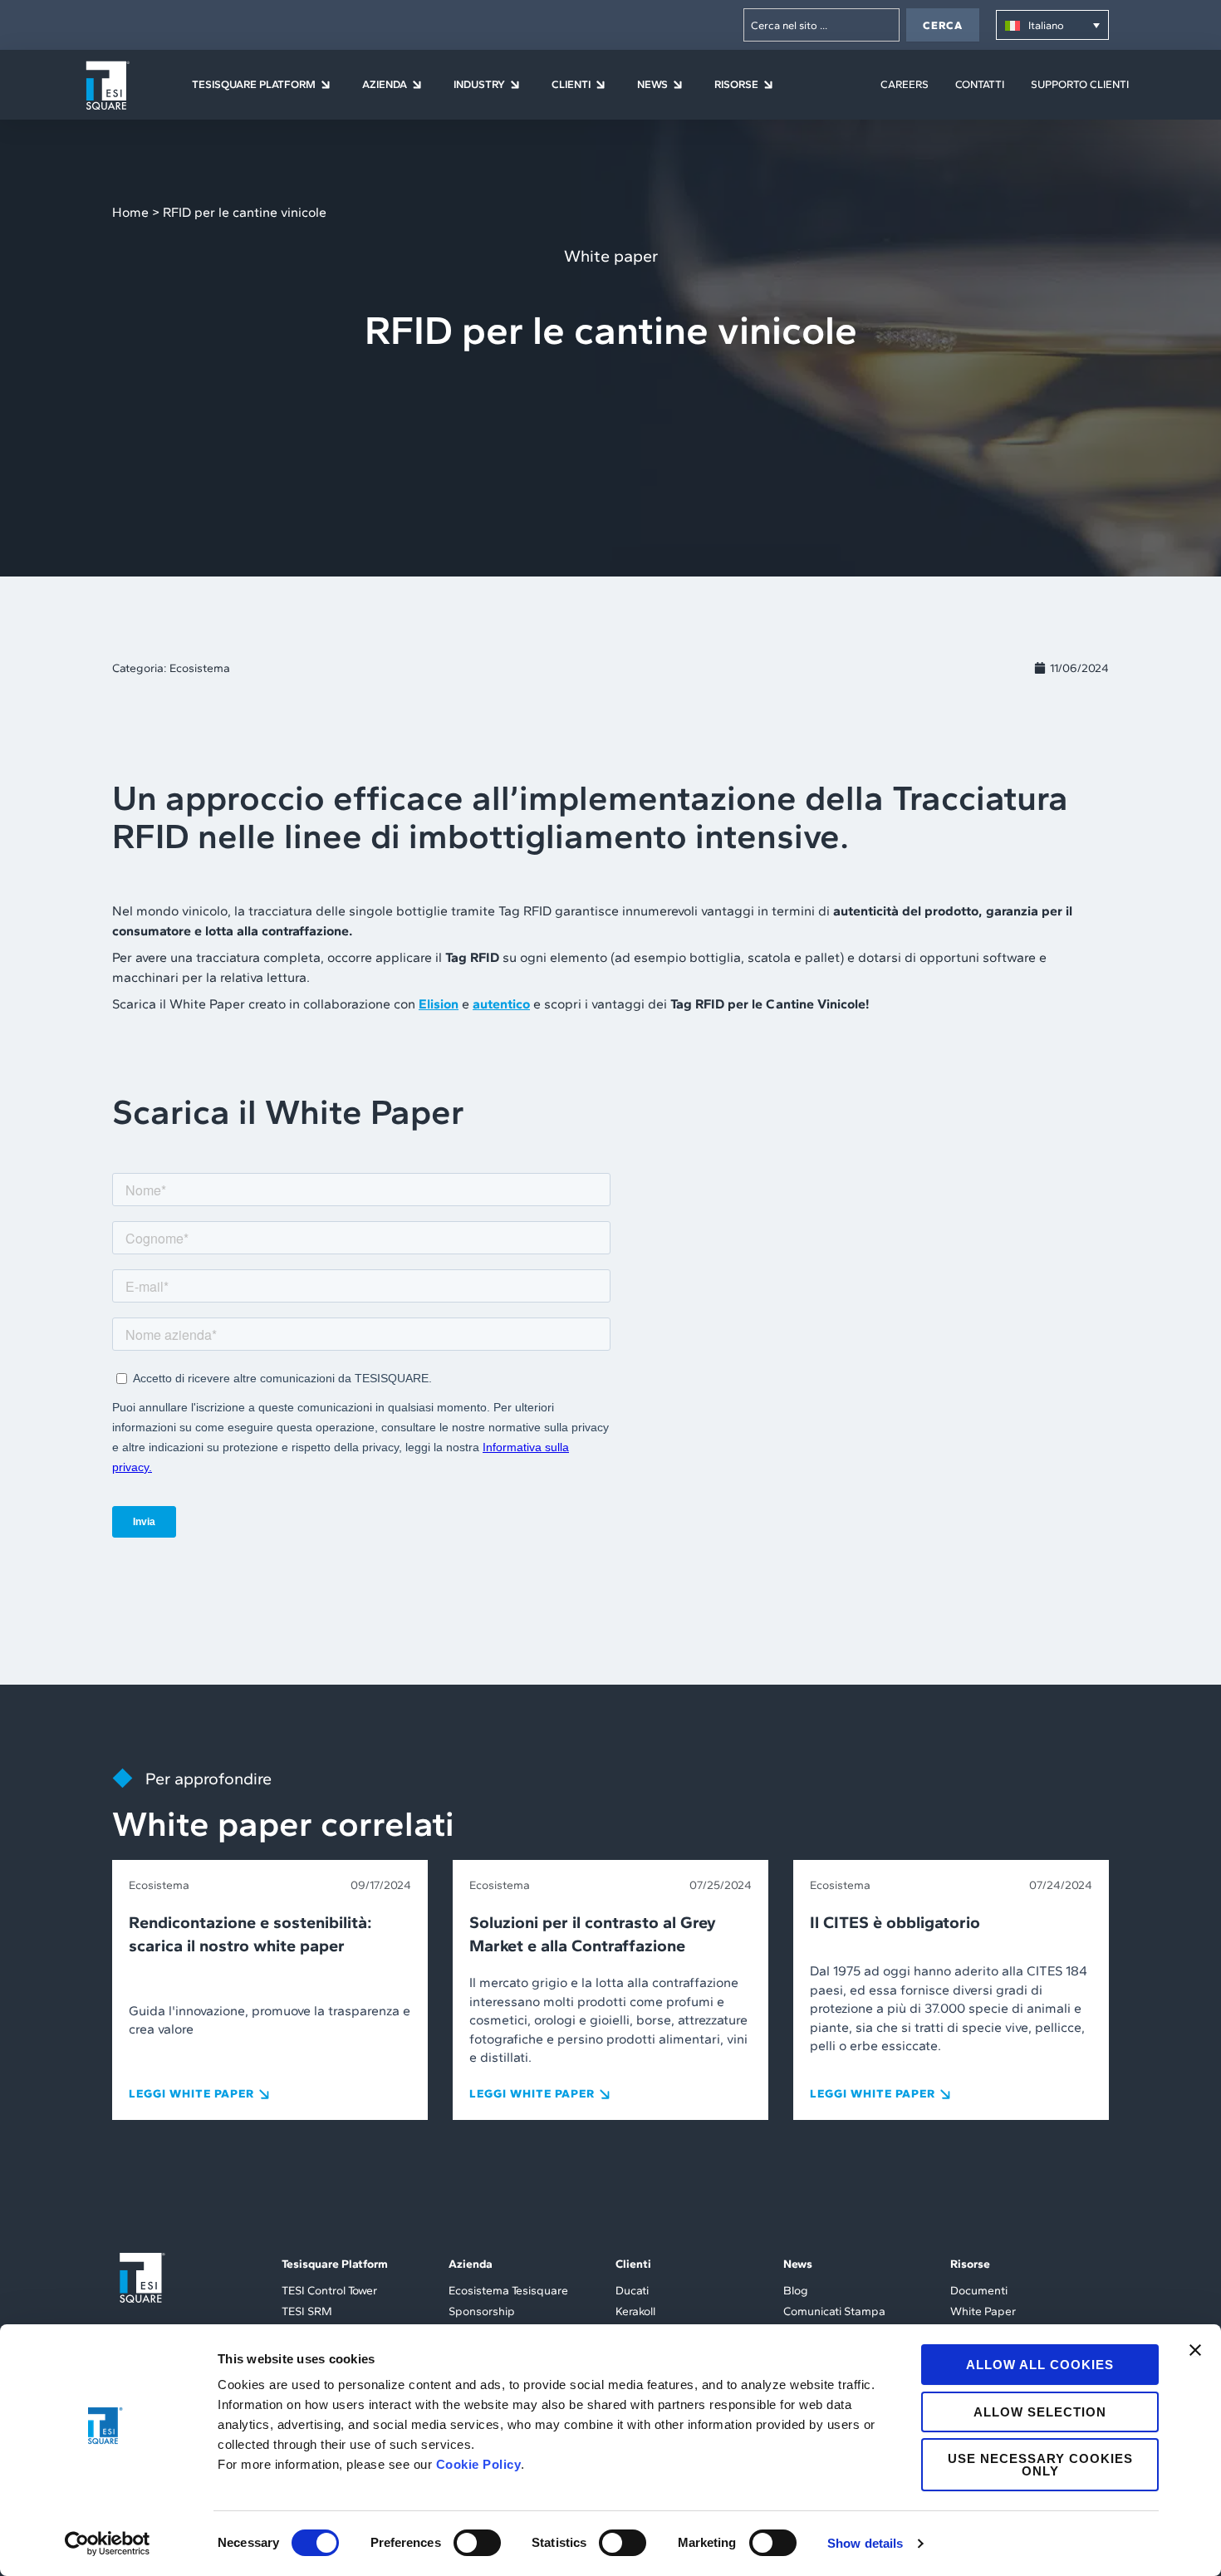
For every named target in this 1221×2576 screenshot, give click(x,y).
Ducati (632, 2291)
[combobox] (821, 25)
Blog (796, 2291)
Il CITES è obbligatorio (895, 1922)
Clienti (633, 2264)
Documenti (979, 2291)
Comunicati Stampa (834, 2311)
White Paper (983, 2311)
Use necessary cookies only (1040, 2465)
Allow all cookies (1040, 2365)
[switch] (477, 2543)
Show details (865, 2543)
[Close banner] (1195, 2350)
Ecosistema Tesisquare (508, 2291)
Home (130, 212)
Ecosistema (200, 668)
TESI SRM (307, 2311)
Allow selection (1040, 2412)
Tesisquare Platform (335, 2264)
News (798, 2264)
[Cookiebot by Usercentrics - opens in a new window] (108, 2544)
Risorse (970, 2264)
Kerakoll (635, 2311)
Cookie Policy (479, 2464)
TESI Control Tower (329, 2291)
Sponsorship (482, 2311)
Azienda (471, 2264)
